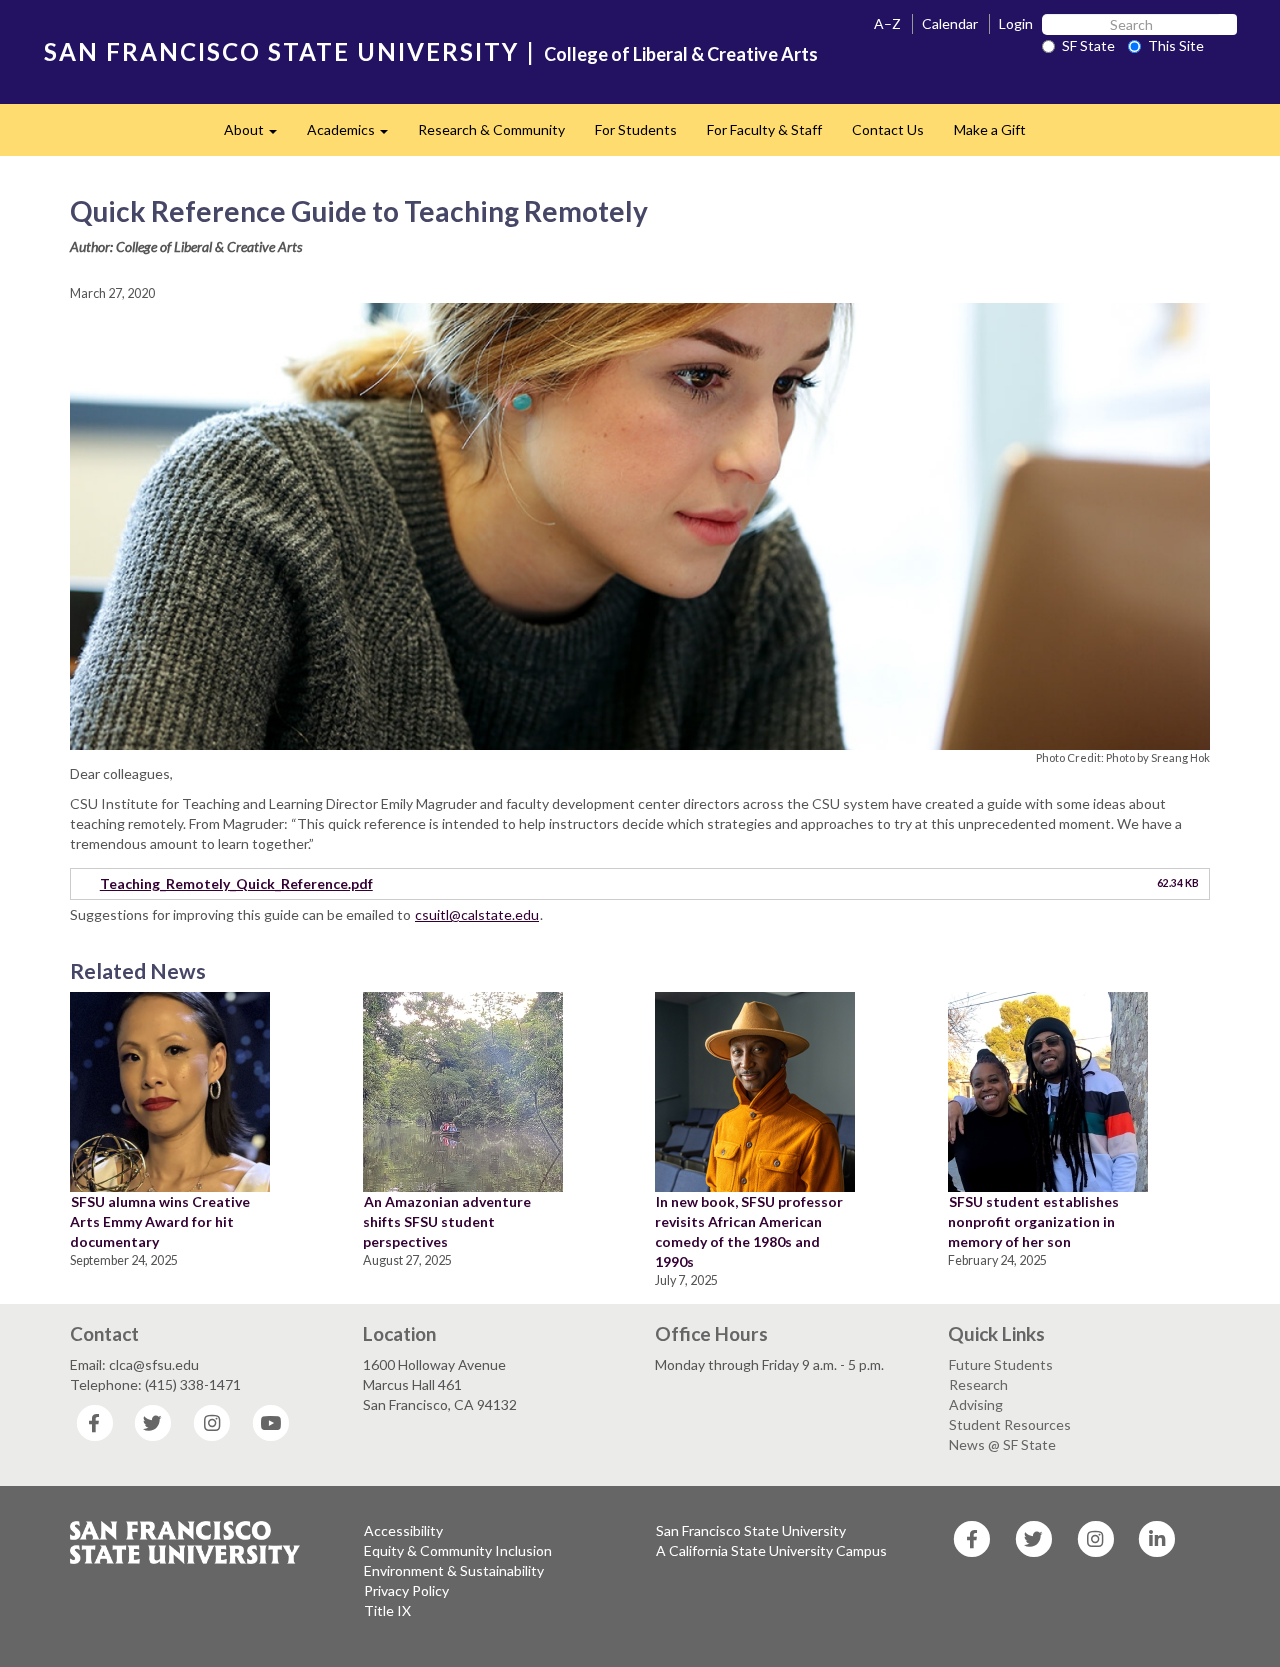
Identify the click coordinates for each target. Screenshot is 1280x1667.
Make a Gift (990, 129)
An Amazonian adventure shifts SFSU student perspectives (447, 1221)
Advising (976, 1404)
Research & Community (491, 129)
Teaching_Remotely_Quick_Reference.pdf (236, 883)
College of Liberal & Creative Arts (681, 54)
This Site (1176, 45)
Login (1016, 23)
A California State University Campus (771, 1550)
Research (978, 1384)
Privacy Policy (406, 1590)
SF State (1088, 45)
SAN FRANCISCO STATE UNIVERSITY (281, 51)
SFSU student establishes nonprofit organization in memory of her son (1033, 1221)
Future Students (1001, 1364)
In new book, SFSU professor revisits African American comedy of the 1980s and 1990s (749, 1231)
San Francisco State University (751, 1530)
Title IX (387, 1610)
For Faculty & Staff (764, 129)
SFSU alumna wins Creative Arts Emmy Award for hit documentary (160, 1221)
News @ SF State (1002, 1444)
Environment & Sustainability (454, 1570)
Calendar (950, 23)
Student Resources (1010, 1424)
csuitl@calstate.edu (477, 914)
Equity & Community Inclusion (458, 1550)
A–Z (887, 23)
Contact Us (888, 129)
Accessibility (403, 1530)
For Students (636, 129)
